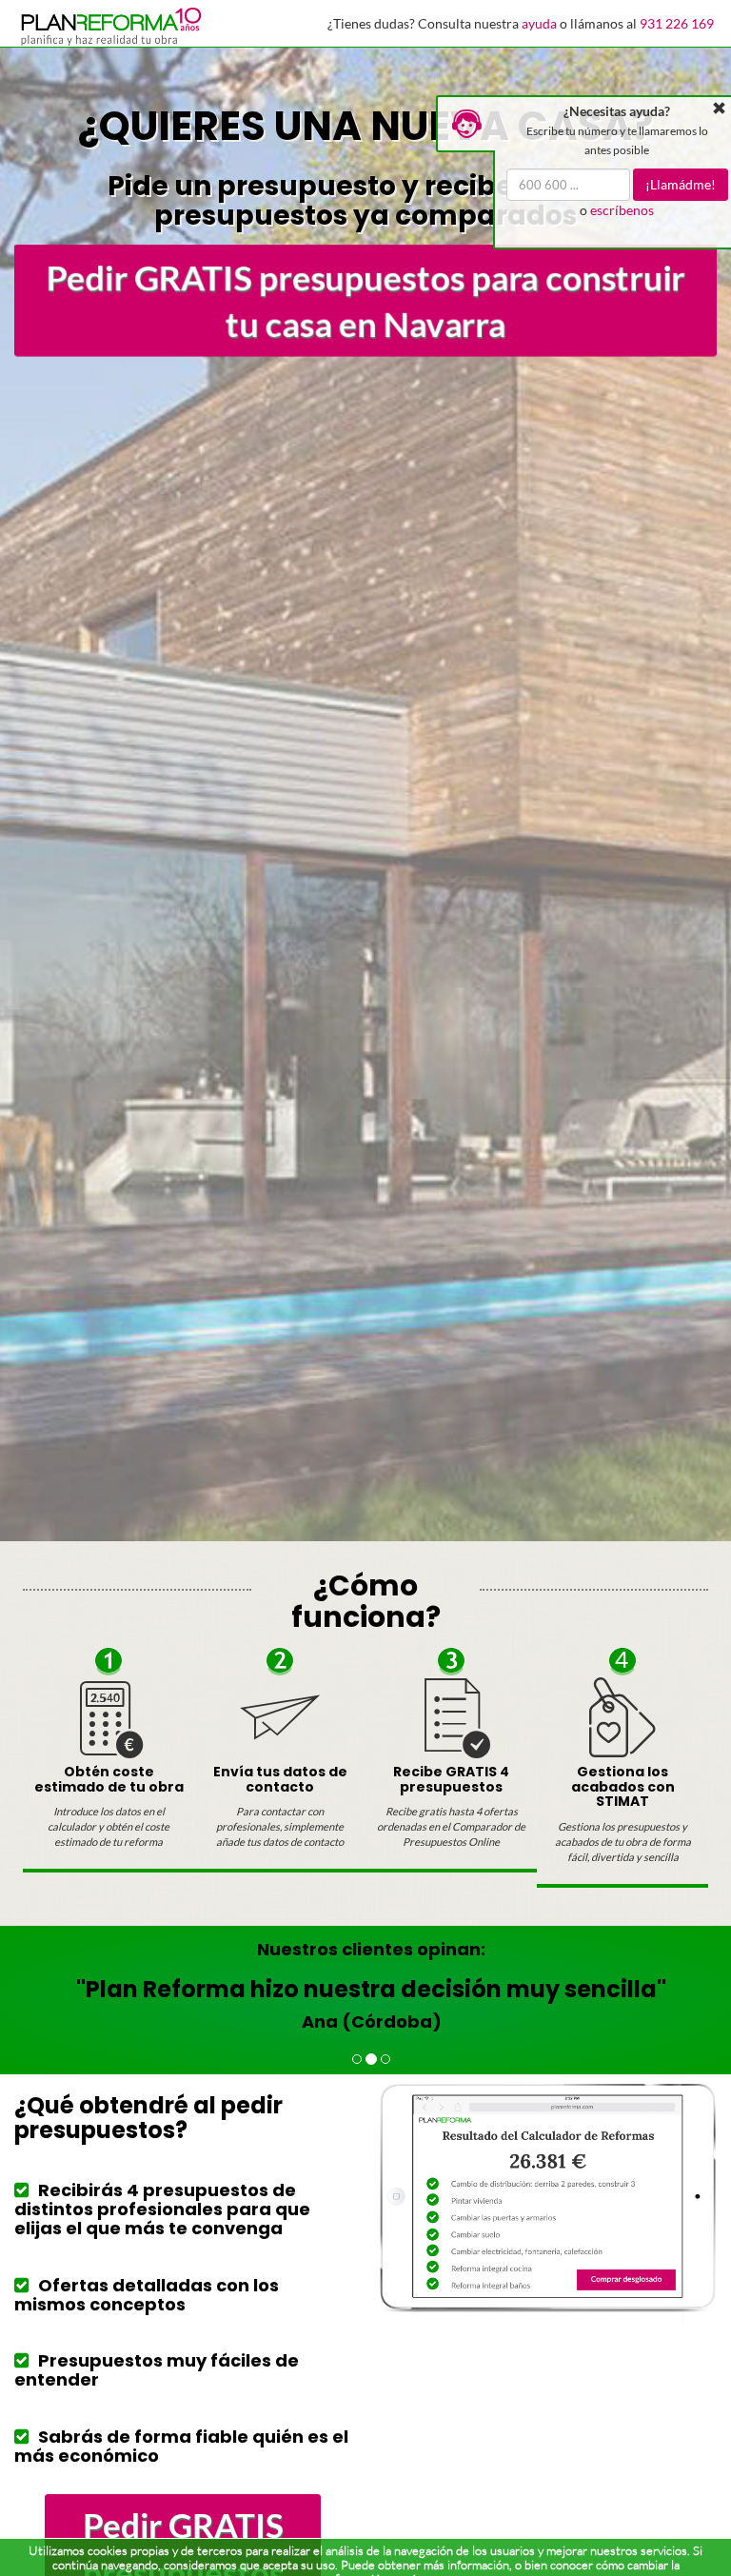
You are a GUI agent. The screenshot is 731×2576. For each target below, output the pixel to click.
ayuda (539, 23)
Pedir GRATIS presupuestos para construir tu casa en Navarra (365, 300)
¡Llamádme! (681, 184)
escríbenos (622, 210)
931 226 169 (677, 23)
